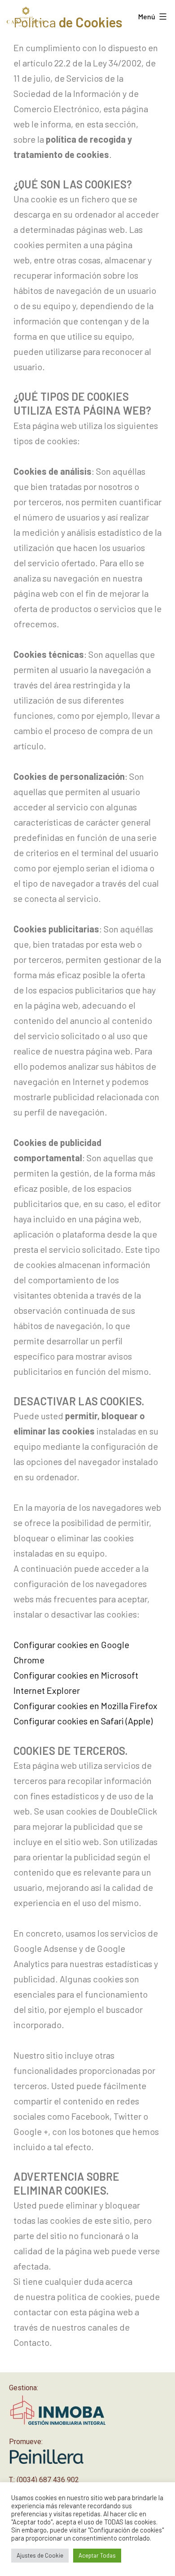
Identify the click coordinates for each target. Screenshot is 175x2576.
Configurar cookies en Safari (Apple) (83, 1721)
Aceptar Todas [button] (97, 2555)
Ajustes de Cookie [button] (40, 2555)
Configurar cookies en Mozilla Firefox (85, 1706)
